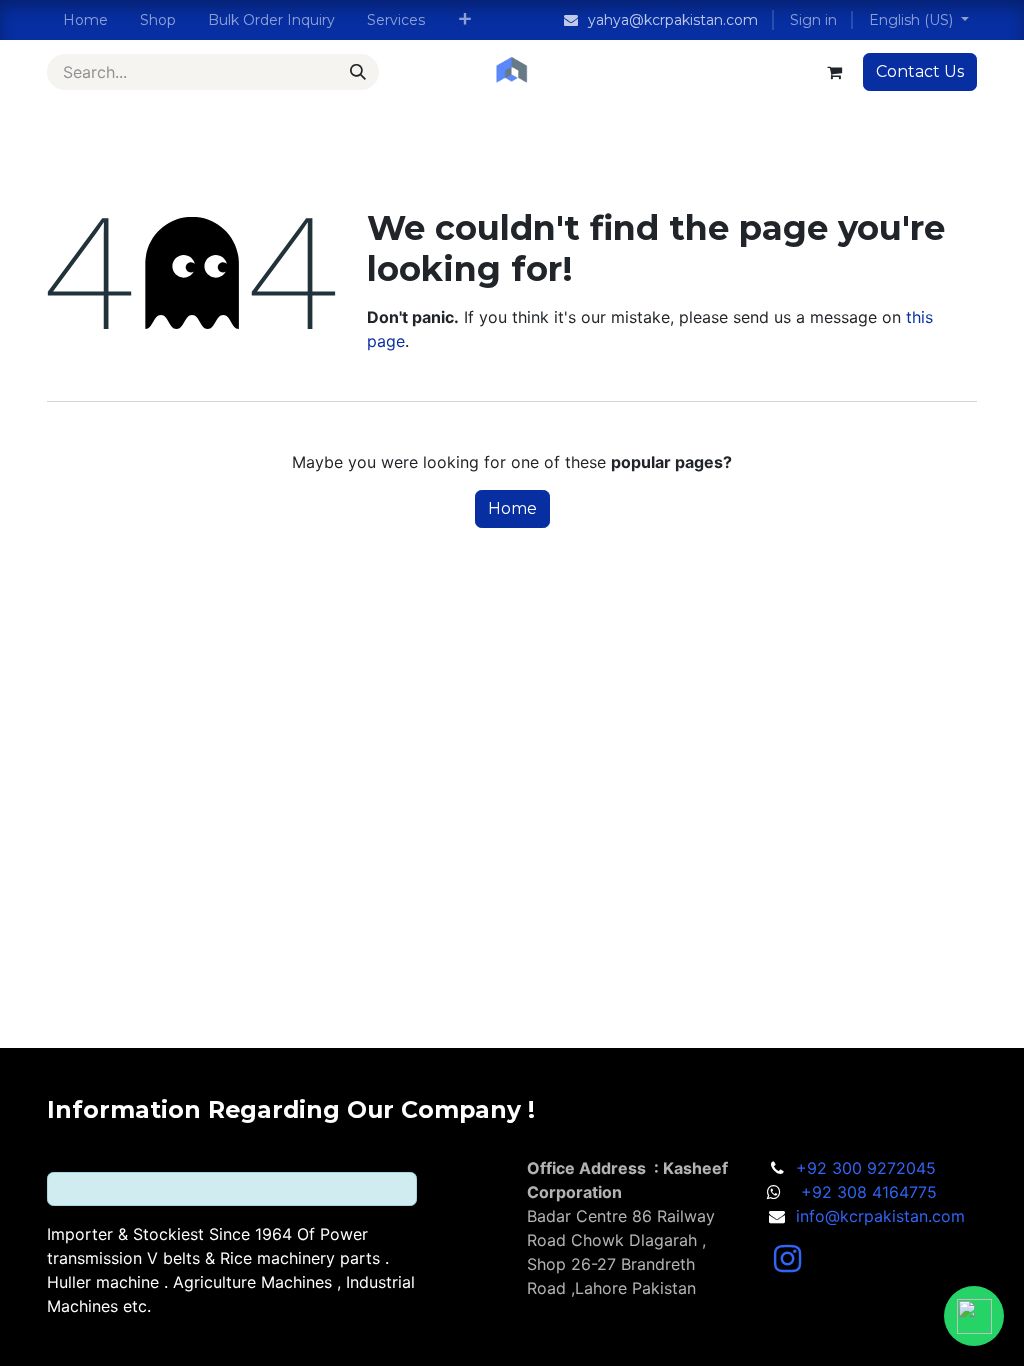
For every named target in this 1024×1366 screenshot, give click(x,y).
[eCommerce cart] (834, 72)
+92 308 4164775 (869, 1192)
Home (512, 508)
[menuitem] (85, 20)
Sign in (813, 20)
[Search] (358, 72)
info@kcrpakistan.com (880, 1216)
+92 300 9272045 (866, 1168)
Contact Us (920, 71)
